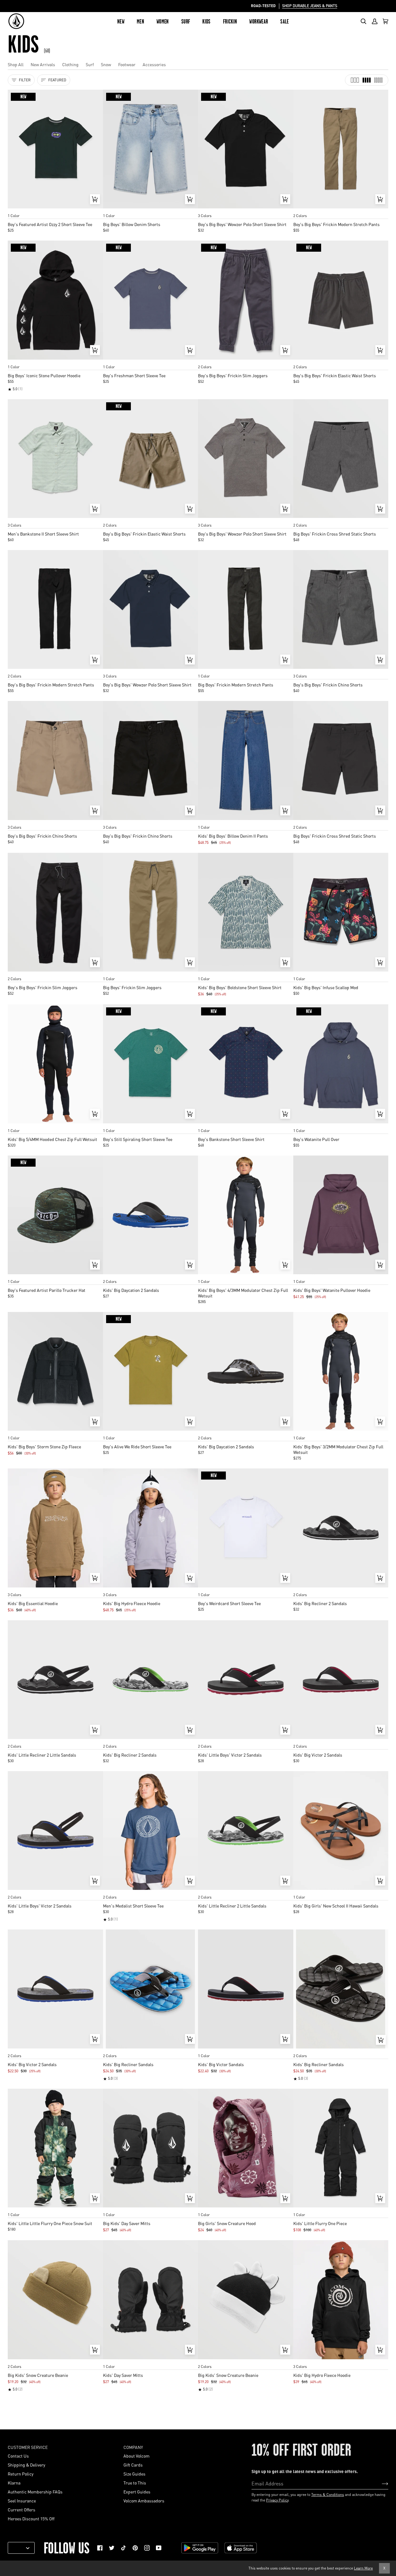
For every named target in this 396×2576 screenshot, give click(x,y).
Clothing (70, 64)
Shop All (16, 64)
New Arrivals (43, 64)
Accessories (154, 64)
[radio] (15, 210)
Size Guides (134, 2474)
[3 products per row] (355, 80)
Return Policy (21, 2474)
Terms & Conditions (328, 2495)
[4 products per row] (367, 80)
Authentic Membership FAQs (35, 2492)
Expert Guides (137, 2492)
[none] (55, 210)
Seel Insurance (22, 2501)
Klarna (14, 2483)
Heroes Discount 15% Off (31, 2518)
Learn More (363, 2568)
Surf (90, 64)
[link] (100, 2548)
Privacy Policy (277, 2500)
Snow (106, 64)
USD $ (19, 2548)
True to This (135, 2483)
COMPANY (133, 2447)
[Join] (380, 2483)
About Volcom (136, 2456)
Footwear (127, 64)
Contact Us (18, 2456)
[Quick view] (95, 199)
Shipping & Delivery (26, 2465)
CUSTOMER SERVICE (28, 2447)
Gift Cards (133, 2465)
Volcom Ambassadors (144, 2501)
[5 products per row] (378, 80)
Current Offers (22, 2510)
